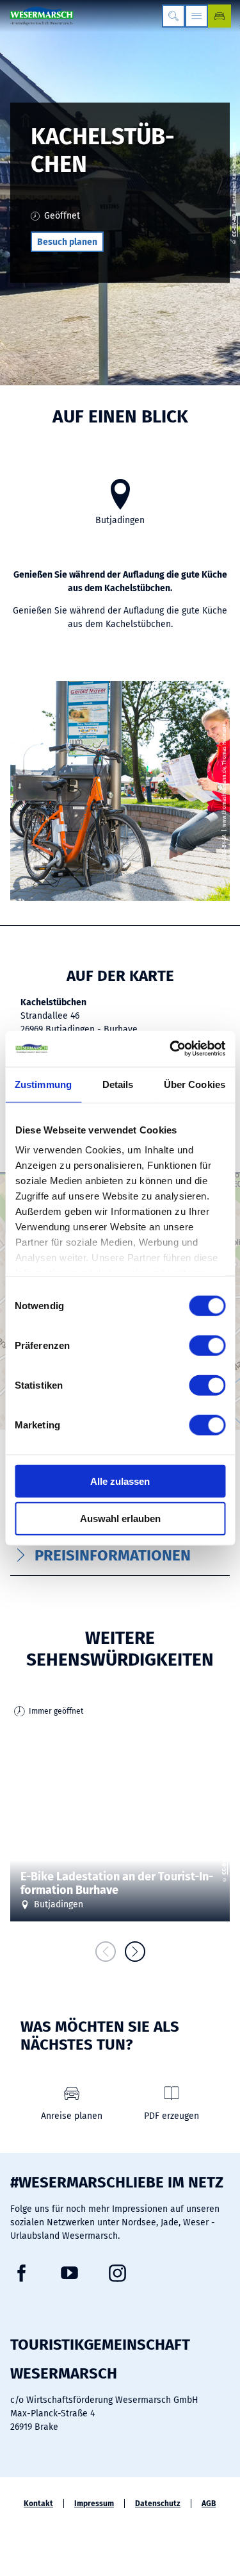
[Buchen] (220, 16)
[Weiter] (135, 1952)
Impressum (94, 2504)
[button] (67, 242)
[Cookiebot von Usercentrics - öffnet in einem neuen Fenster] (171, 1049)
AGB (209, 2504)
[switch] (207, 1345)
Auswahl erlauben (120, 1518)
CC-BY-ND (235, 225)
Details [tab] (118, 1084)
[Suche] (173, 16)
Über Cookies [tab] (195, 1084)
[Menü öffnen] (196, 16)
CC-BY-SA (224, 1863)
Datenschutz (158, 2504)
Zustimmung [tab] (43, 1084)
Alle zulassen (120, 1481)
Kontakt (38, 2504)
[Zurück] (106, 1952)
